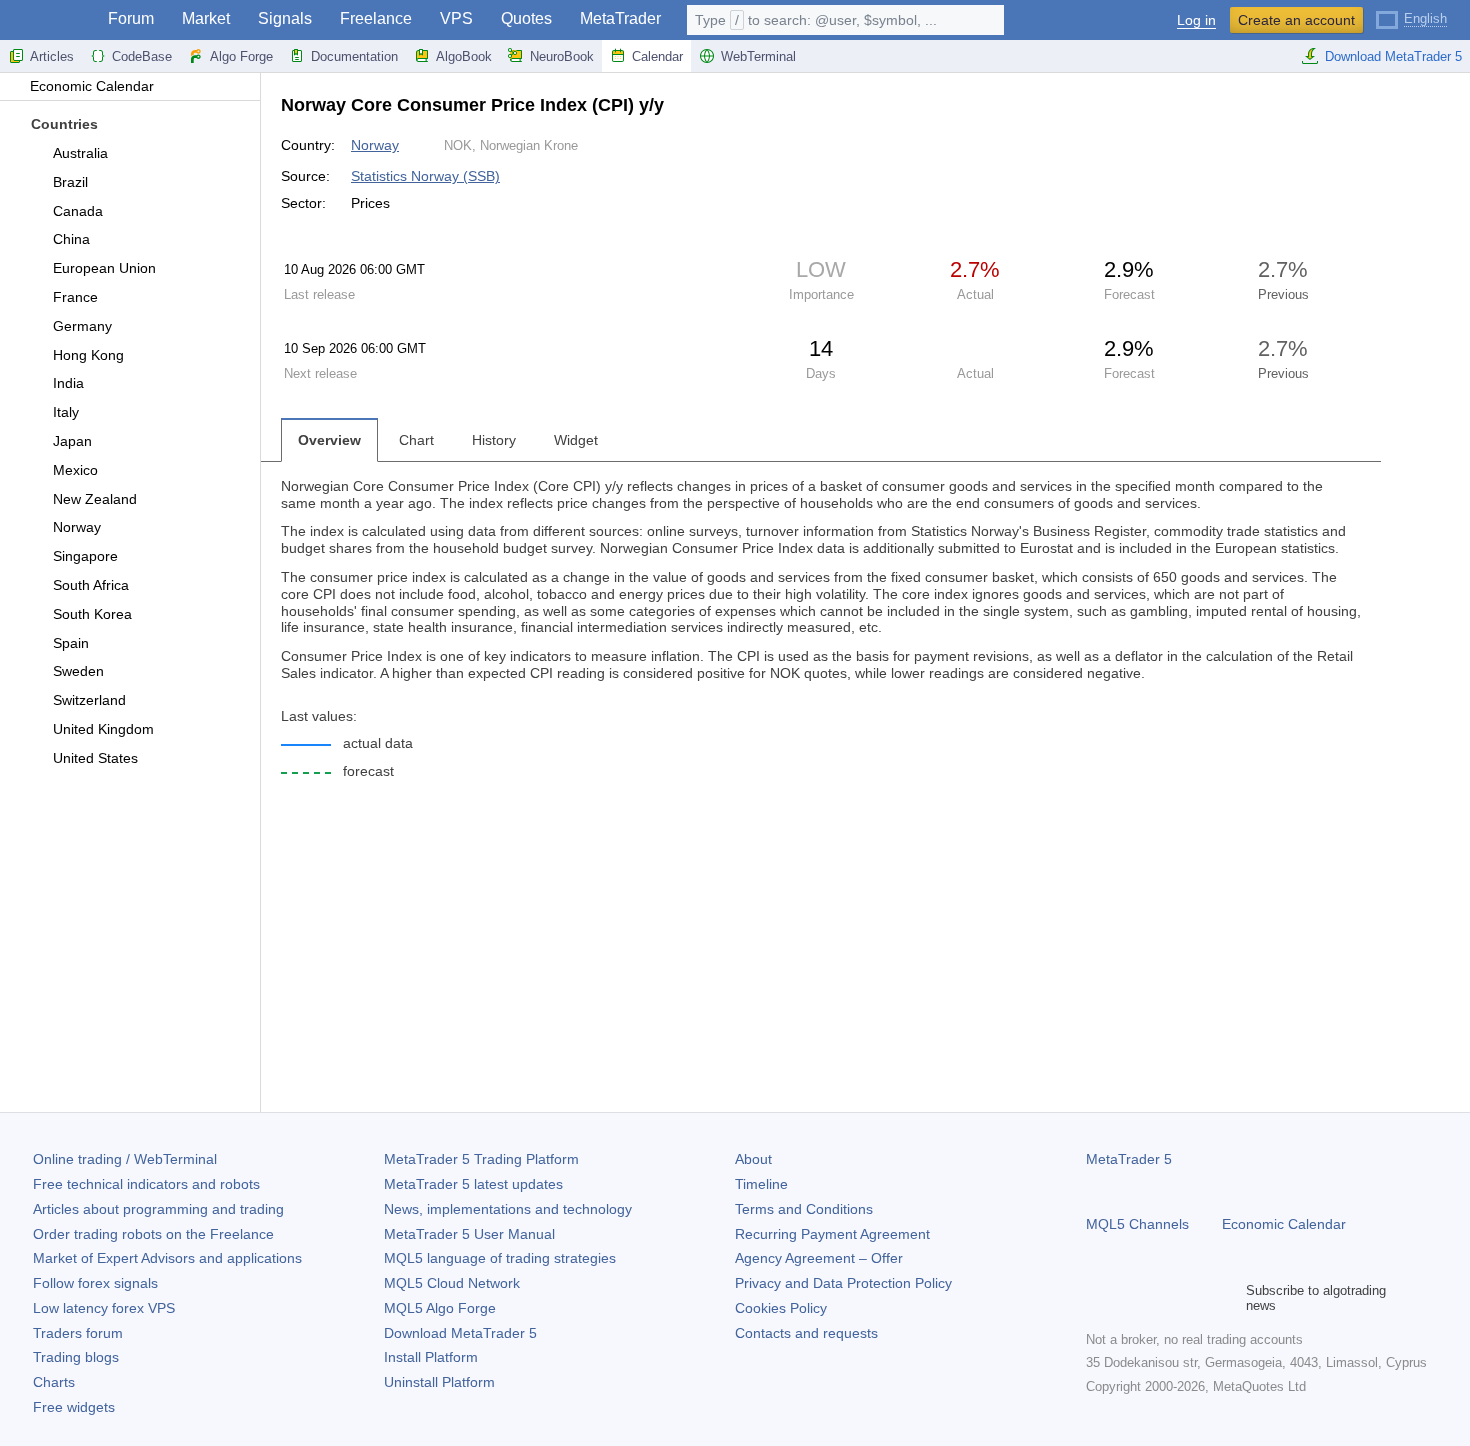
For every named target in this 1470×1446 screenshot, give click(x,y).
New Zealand (95, 499)
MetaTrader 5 (1129, 1159)
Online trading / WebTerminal (125, 1159)
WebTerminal (758, 56)
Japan (72, 441)
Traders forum (78, 1333)
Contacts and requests (806, 1333)
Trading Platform (481, 1159)
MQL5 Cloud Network (452, 1283)
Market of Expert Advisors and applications (167, 1258)
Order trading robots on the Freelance (153, 1234)
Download (460, 1333)
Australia (80, 153)
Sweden (78, 671)
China (71, 239)
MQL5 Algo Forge (440, 1308)
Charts (54, 1382)
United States (95, 758)
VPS (456, 18)
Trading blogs (76, 1357)
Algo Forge (241, 56)
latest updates (473, 1184)
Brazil (70, 182)
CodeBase (142, 56)
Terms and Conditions (804, 1209)
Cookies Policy (781, 1308)
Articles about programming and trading (158, 1209)
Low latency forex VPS (104, 1308)
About (753, 1159)
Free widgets (74, 1407)
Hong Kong (88, 355)
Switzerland (89, 700)
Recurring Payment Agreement (832, 1234)
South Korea (92, 614)
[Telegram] (1130, 1298)
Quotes (526, 18)
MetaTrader (620, 18)
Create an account (1296, 20)
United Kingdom (103, 729)
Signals (285, 18)
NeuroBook (562, 56)
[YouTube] (1194, 1298)
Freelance (376, 18)
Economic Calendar (92, 86)
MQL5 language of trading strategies (500, 1258)
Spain (71, 643)
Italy (66, 412)
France (75, 297)
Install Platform (431, 1357)
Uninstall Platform (439, 1382)
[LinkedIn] (1226, 1298)
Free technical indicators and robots (146, 1184)
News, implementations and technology (508, 1209)
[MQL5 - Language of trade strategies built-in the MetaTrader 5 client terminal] (48, 20)
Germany (82, 326)
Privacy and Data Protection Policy (843, 1283)
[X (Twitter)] (1162, 1298)
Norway (77, 527)
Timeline (761, 1184)
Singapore (85, 556)
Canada (78, 211)
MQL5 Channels (1137, 1224)
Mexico (75, 470)
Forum (131, 18)
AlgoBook (464, 56)
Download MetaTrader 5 (1393, 56)
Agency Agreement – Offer (819, 1258)
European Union (104, 268)
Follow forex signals (95, 1283)
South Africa (91, 585)
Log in (1196, 20)
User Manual (469, 1234)
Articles (52, 56)
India (68, 383)
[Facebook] (1098, 1298)
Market (206, 18)
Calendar (657, 56)
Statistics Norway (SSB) (425, 176)
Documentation (354, 56)
